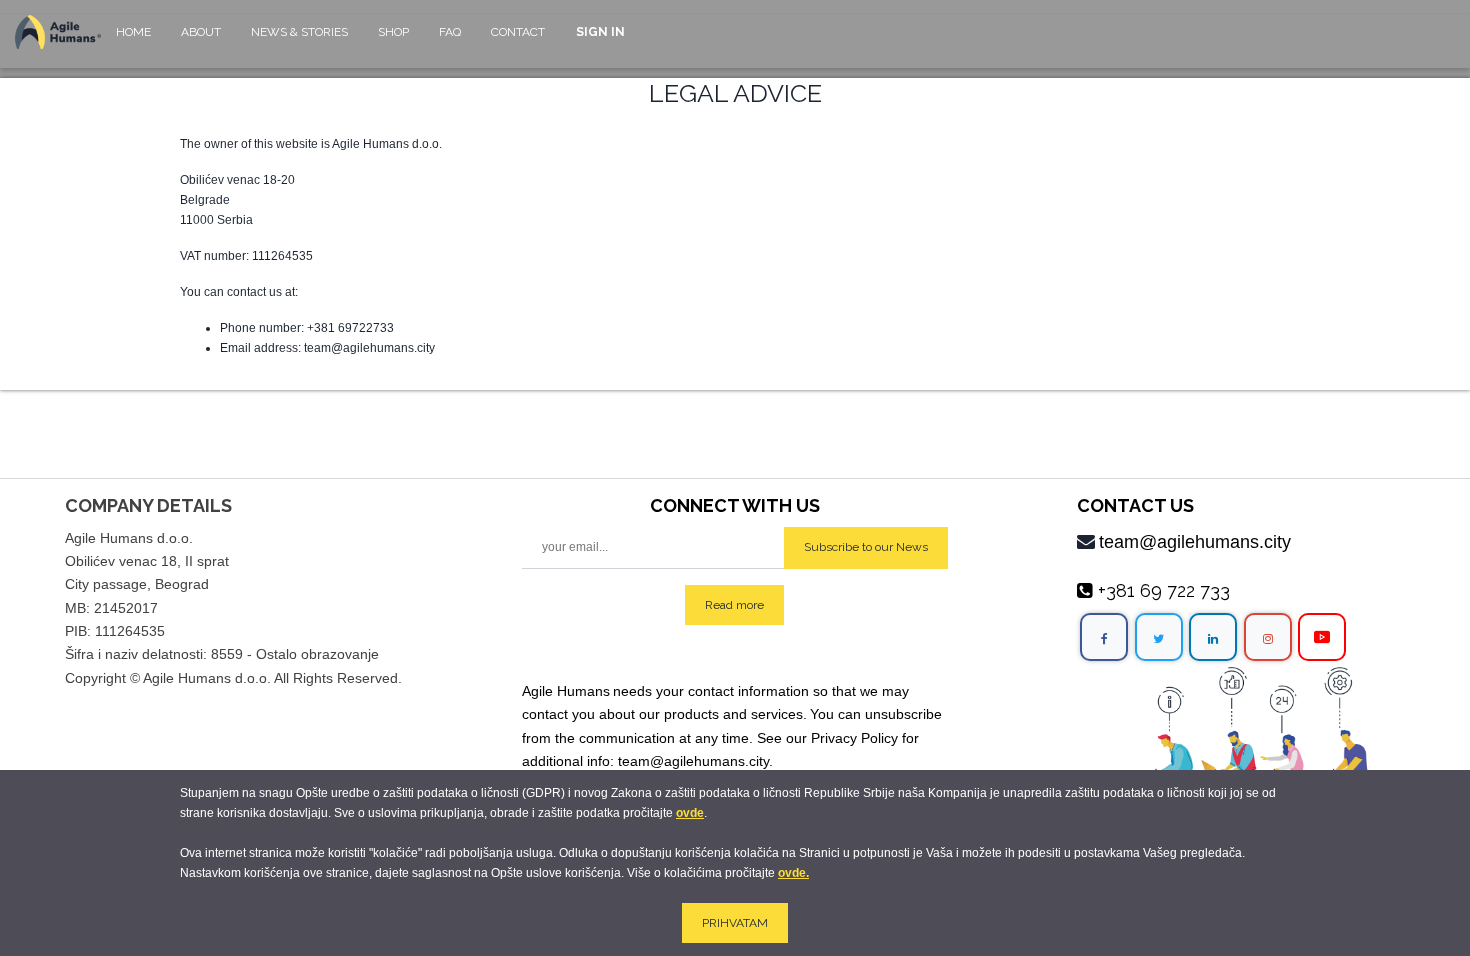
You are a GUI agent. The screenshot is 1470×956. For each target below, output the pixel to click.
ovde (690, 813)
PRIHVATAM (735, 923)
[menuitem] (133, 41)
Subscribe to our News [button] (866, 547)
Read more (734, 605)
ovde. (793, 873)
